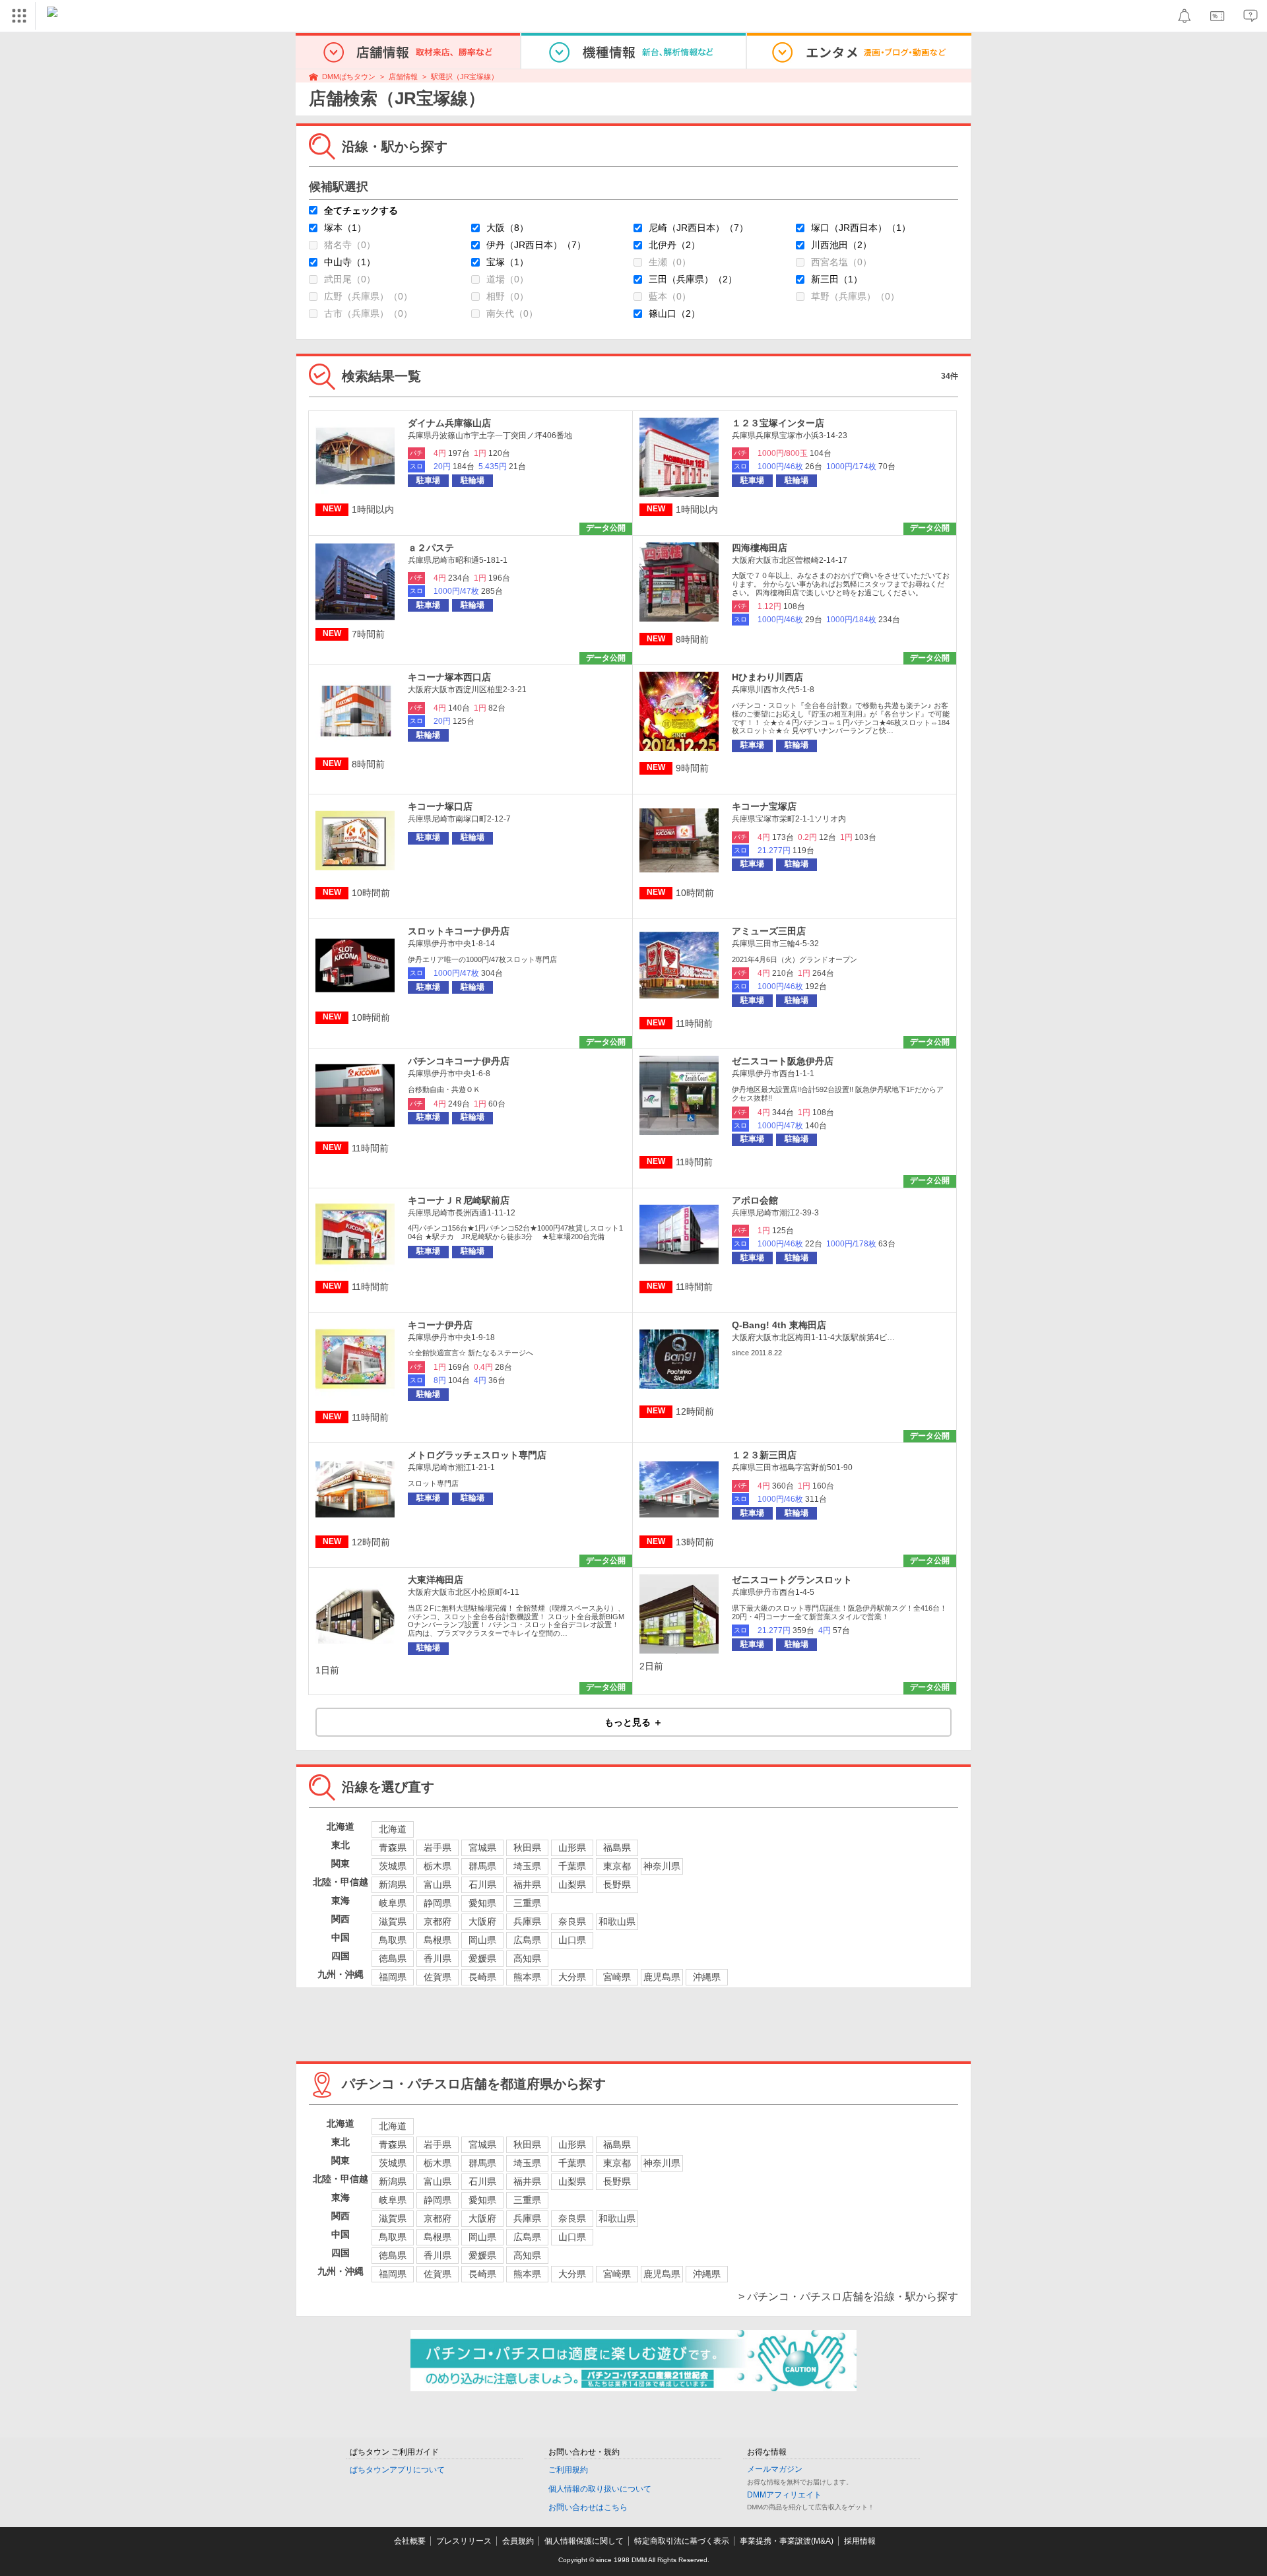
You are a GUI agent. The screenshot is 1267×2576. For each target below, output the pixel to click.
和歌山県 (617, 1921)
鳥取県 (393, 1940)
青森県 (393, 1848)
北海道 (393, 1829)
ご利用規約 (568, 2470)
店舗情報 (403, 77)
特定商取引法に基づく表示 (682, 2541)
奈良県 (572, 1921)
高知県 (527, 1958)
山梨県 (572, 1884)
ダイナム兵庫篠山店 (449, 423)
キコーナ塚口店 (440, 806)
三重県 (527, 1903)
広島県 (527, 1940)
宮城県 (482, 1848)
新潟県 (393, 1884)
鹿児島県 (662, 1977)
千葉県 (572, 1866)
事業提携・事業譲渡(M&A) (787, 2541)
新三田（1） (837, 279)
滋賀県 (393, 1921)
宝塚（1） (507, 262)
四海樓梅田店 (760, 548)
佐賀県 (438, 1977)
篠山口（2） (674, 313)
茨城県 (393, 1866)
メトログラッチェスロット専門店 (477, 1455)
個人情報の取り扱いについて (600, 2489)
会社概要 (410, 2541)
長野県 (617, 1884)
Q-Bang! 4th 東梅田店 (779, 1325)
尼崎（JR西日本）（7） (698, 228)
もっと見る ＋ (633, 1722)
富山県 (438, 1884)
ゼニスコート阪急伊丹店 (783, 1061)
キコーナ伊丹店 (440, 1325)
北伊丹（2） (674, 245)
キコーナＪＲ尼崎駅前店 (459, 1200)
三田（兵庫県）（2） (693, 279)
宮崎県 (617, 1977)
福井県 (527, 1884)
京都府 (438, 1921)
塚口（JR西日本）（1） (861, 228)
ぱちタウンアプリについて (397, 2470)
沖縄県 (707, 1977)
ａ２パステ (431, 548)
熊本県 (527, 1977)
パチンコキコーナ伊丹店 (459, 1061)
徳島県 (393, 1958)
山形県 (572, 1848)
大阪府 (482, 1921)
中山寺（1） (350, 262)
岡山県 (482, 1940)
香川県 (438, 1958)
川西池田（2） (841, 245)
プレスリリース (464, 2541)
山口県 (572, 1940)
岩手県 (438, 1848)
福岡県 (393, 1977)
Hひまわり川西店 (767, 677)
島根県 (438, 1940)
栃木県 (438, 1866)
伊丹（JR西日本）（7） (536, 245)
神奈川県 (662, 1866)
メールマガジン (775, 2469)
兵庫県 (527, 1921)
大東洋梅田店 (436, 1580)
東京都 (617, 1866)
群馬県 (482, 1866)
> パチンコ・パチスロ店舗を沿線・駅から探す (848, 2297)
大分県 (572, 1977)
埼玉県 (527, 1866)
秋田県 (527, 1848)
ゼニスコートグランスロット (792, 1580)
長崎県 (482, 1977)
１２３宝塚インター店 (778, 423)
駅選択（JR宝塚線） (465, 77)
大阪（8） (507, 228)
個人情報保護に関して (584, 2541)
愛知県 (482, 1903)
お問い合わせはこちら (588, 2507)
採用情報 (860, 2541)
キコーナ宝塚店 (764, 806)
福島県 (617, 1848)
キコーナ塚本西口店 (449, 677)
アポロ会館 (755, 1200)
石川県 (482, 1884)
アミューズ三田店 (769, 931)
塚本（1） (345, 228)
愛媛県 (482, 1958)
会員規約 (518, 2541)
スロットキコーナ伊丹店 (459, 931)
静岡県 (438, 1903)
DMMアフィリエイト (784, 2495)
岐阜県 (393, 1903)
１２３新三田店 (764, 1455)
